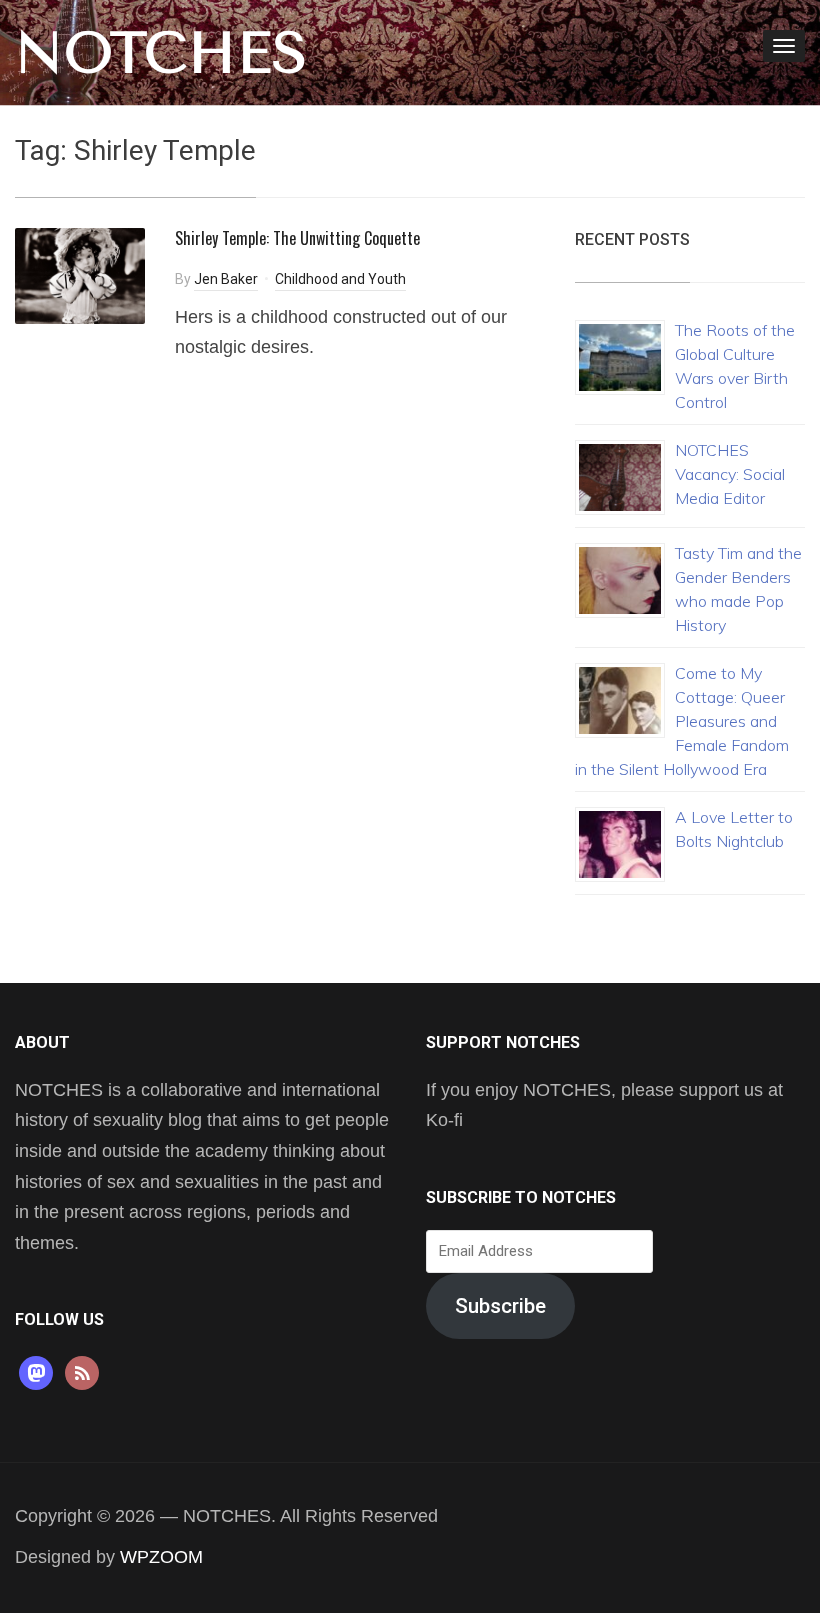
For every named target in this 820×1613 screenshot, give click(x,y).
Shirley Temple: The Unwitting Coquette (297, 238)
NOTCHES (161, 53)
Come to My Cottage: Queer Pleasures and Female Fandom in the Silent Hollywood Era (682, 721)
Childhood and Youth (340, 279)
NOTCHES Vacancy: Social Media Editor (730, 474)
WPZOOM (161, 1557)
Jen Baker (226, 279)
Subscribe (500, 1306)
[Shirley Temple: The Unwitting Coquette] (80, 274)
